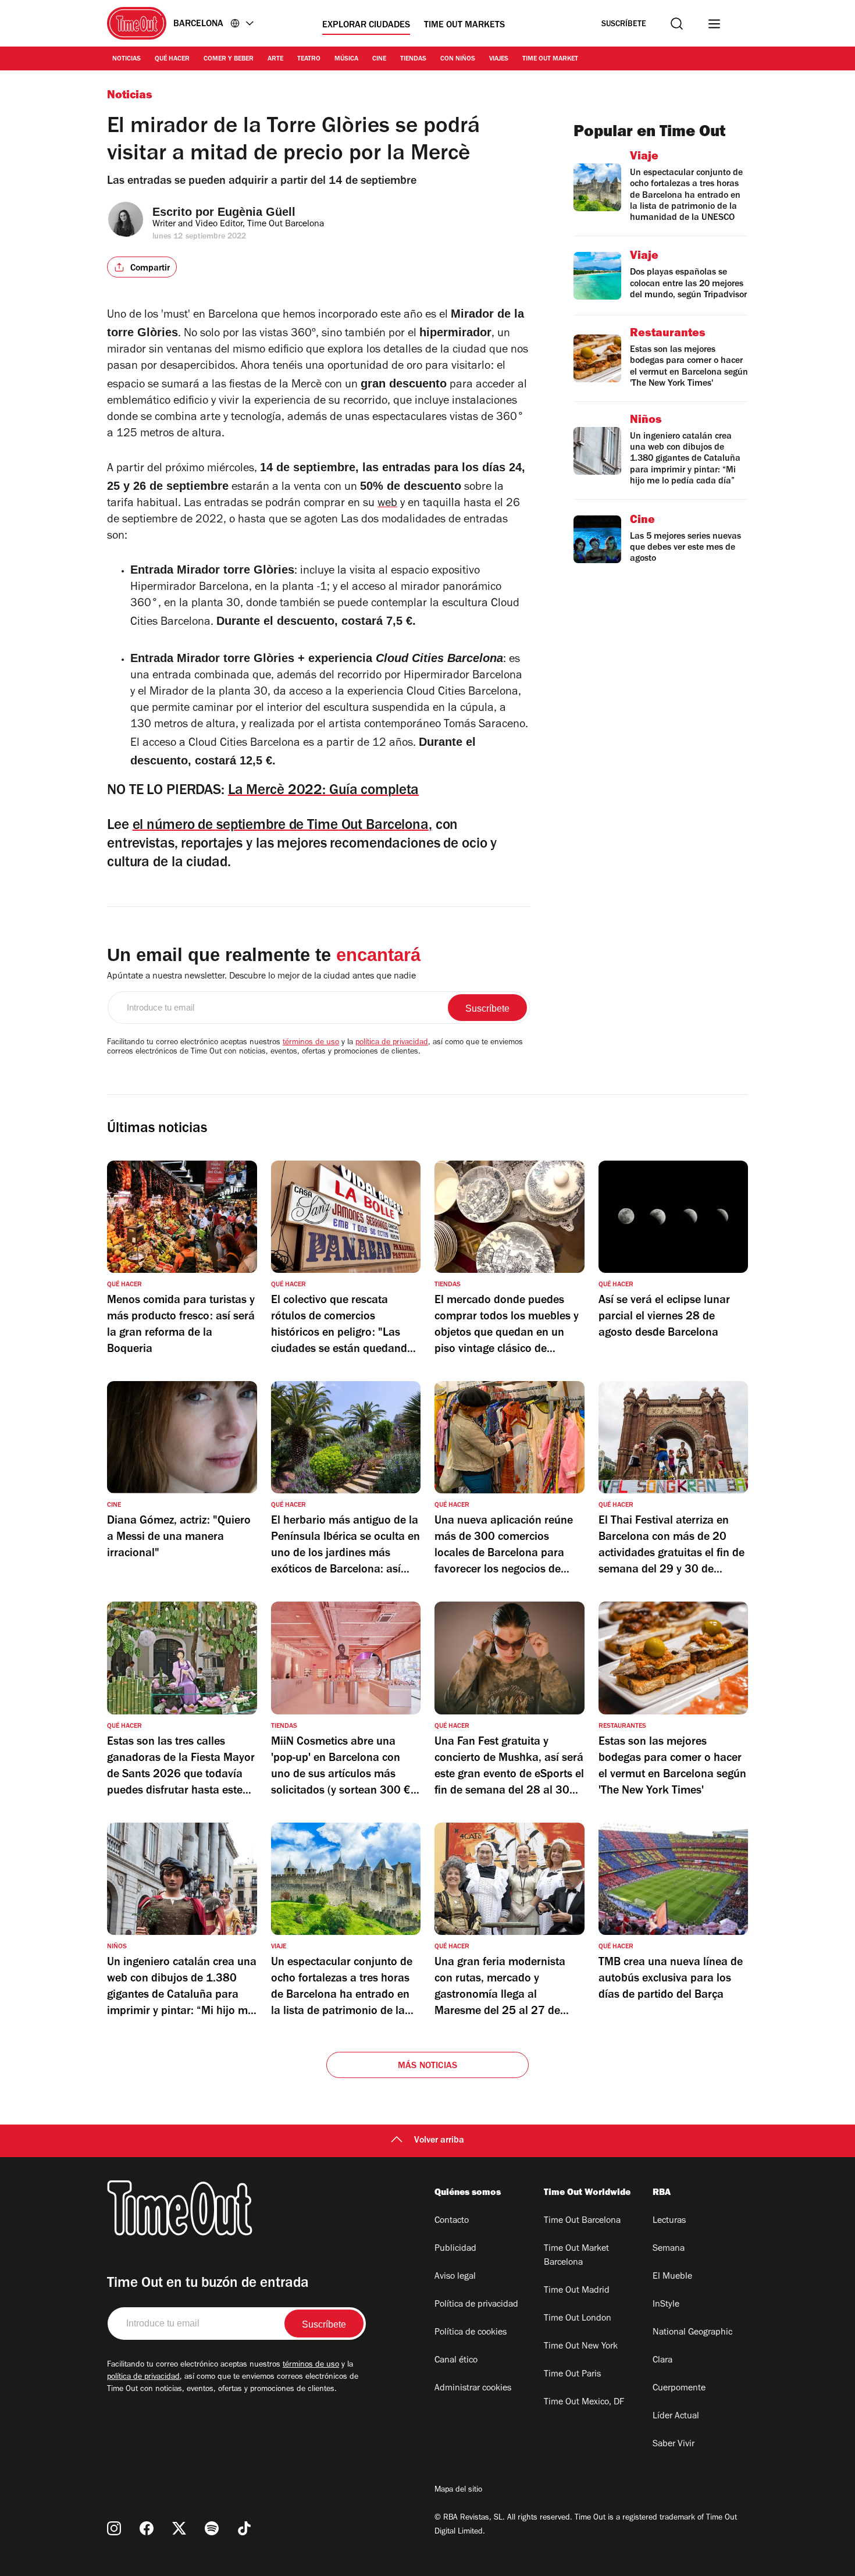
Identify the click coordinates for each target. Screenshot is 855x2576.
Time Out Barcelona (582, 2221)
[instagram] (114, 2528)
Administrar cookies (473, 2389)
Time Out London (578, 2319)
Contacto (452, 2221)
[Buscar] (677, 24)
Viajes (499, 59)
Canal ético (456, 2361)
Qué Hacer (172, 59)
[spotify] (212, 2528)
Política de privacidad (476, 2305)
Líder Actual (676, 2417)
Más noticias (427, 2066)
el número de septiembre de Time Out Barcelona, (282, 826)
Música (346, 59)
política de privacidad (392, 1043)
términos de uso (311, 1043)
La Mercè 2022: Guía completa (324, 791)
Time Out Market (550, 59)
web (387, 504)
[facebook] (147, 2528)
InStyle (666, 2305)
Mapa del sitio (458, 2490)
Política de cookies (471, 2333)
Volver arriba (439, 2141)
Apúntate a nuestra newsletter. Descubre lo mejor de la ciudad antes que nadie (261, 977)
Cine (379, 59)
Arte (275, 59)
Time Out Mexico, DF (584, 2403)
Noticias (127, 59)
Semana (669, 2249)
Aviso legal (455, 2277)
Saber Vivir (674, 2445)
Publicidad (455, 2249)
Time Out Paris (572, 2375)
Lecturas (669, 2221)
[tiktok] (244, 2528)
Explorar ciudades (366, 26)
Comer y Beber (229, 59)
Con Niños (458, 59)
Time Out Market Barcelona (576, 2256)
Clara (662, 2361)
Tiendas (413, 59)
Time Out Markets (464, 26)
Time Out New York (581, 2347)
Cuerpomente (679, 2389)
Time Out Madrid (577, 2291)
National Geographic (692, 2333)
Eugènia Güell (256, 212)
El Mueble (672, 2277)
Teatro (309, 59)
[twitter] (179, 2528)
